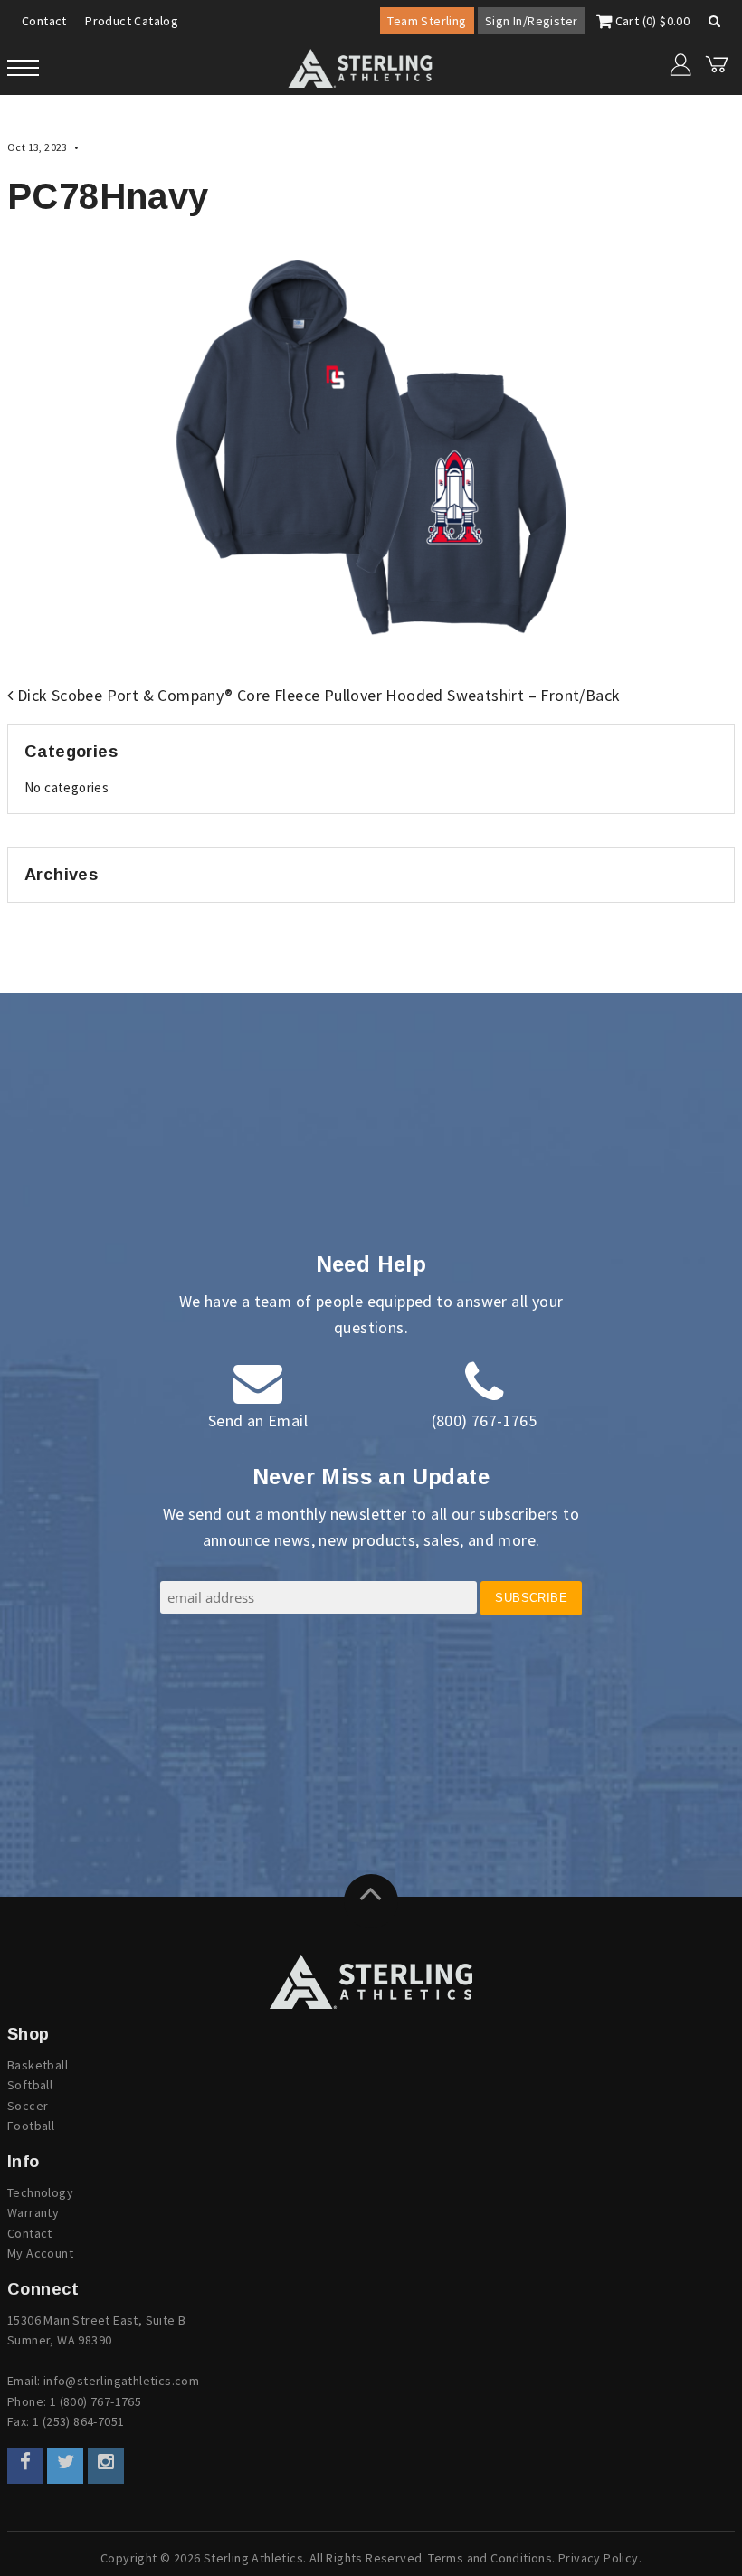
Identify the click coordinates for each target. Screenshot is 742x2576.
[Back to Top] (371, 1901)
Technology (40, 2192)
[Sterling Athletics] (371, 1982)
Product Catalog (132, 21)
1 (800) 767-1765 (95, 2401)
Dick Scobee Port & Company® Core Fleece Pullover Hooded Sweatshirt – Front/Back (316, 695)
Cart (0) (651, 21)
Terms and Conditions (490, 2558)
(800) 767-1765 (485, 1421)
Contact (44, 21)
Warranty (33, 2212)
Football (31, 2126)
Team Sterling (427, 21)
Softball (30, 2085)
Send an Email (258, 1421)
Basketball (38, 2065)
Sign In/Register (531, 21)
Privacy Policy (599, 2558)
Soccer (28, 2106)
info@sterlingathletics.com (121, 2381)
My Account (40, 2253)
